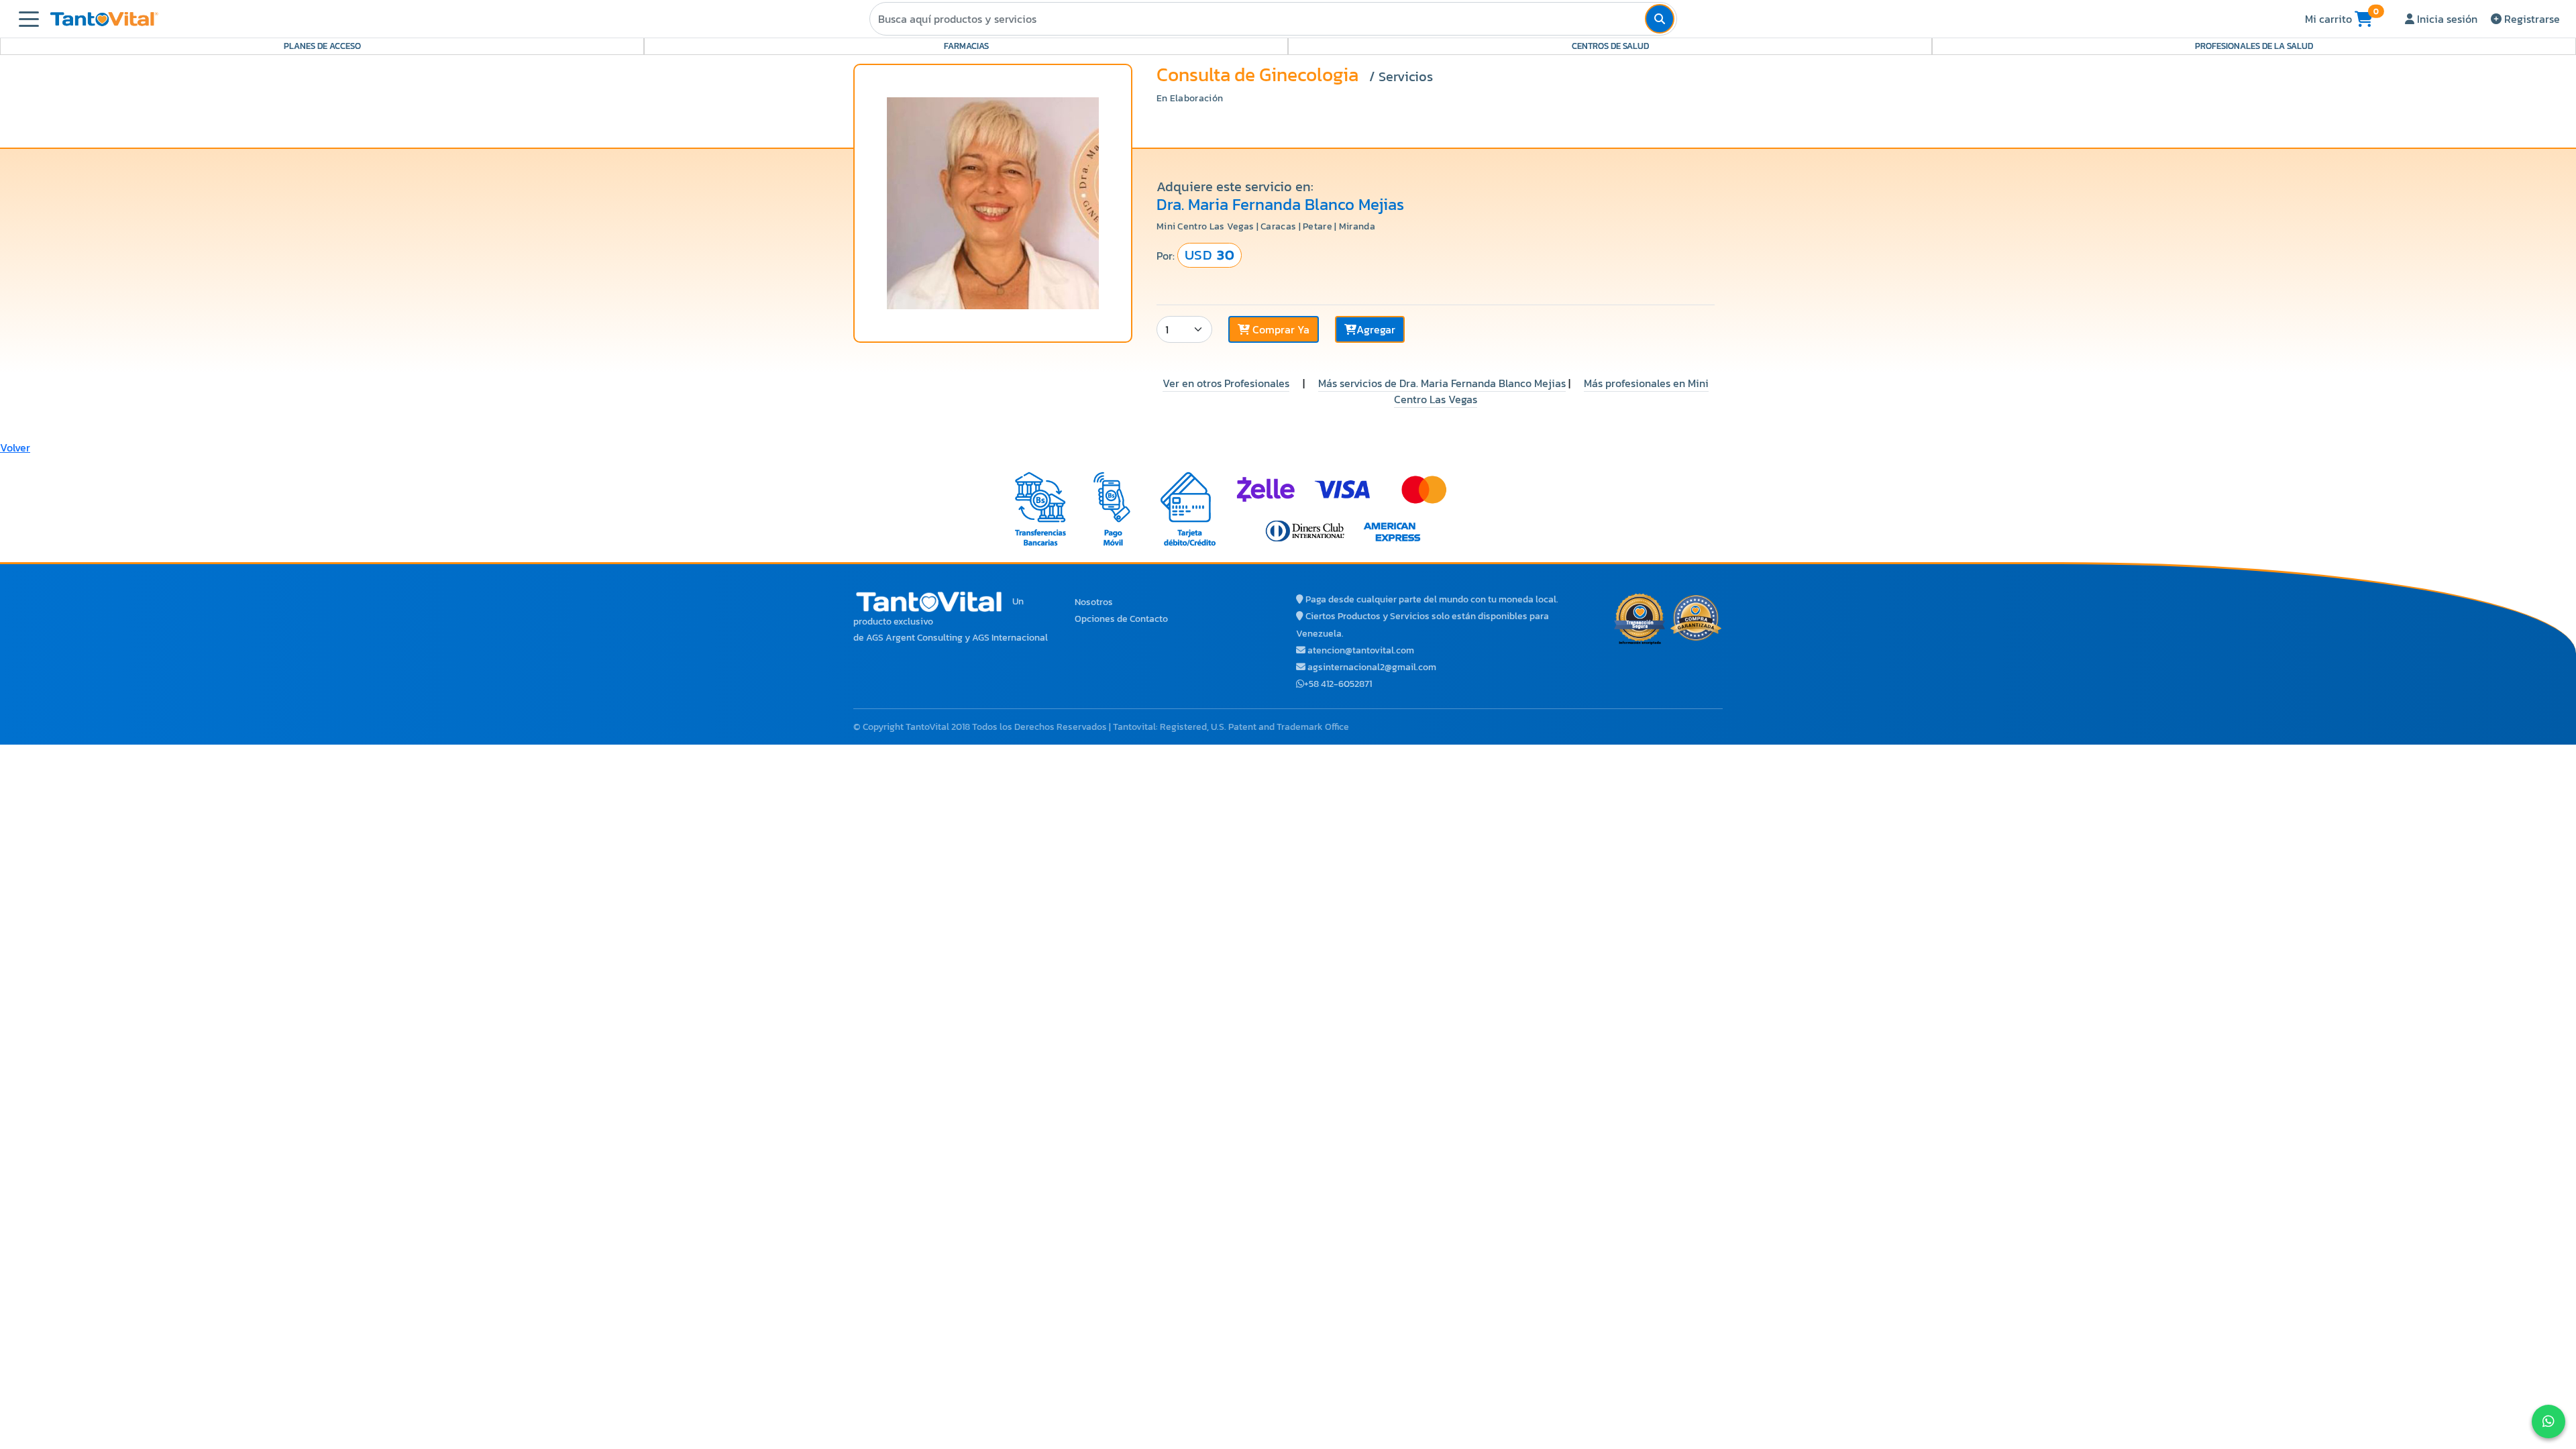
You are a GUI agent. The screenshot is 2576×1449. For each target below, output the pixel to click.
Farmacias (966, 46)
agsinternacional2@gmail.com (1372, 667)
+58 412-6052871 (1338, 684)
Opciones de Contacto (1121, 619)
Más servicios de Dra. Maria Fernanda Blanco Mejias (1442, 383)
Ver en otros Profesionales (1226, 383)
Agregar (1376, 329)
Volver (15, 447)
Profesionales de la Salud (2254, 46)
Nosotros (1094, 602)
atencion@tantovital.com (1361, 650)
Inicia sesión (2446, 19)
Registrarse (2531, 19)
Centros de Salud (1610, 46)
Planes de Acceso (322, 46)
